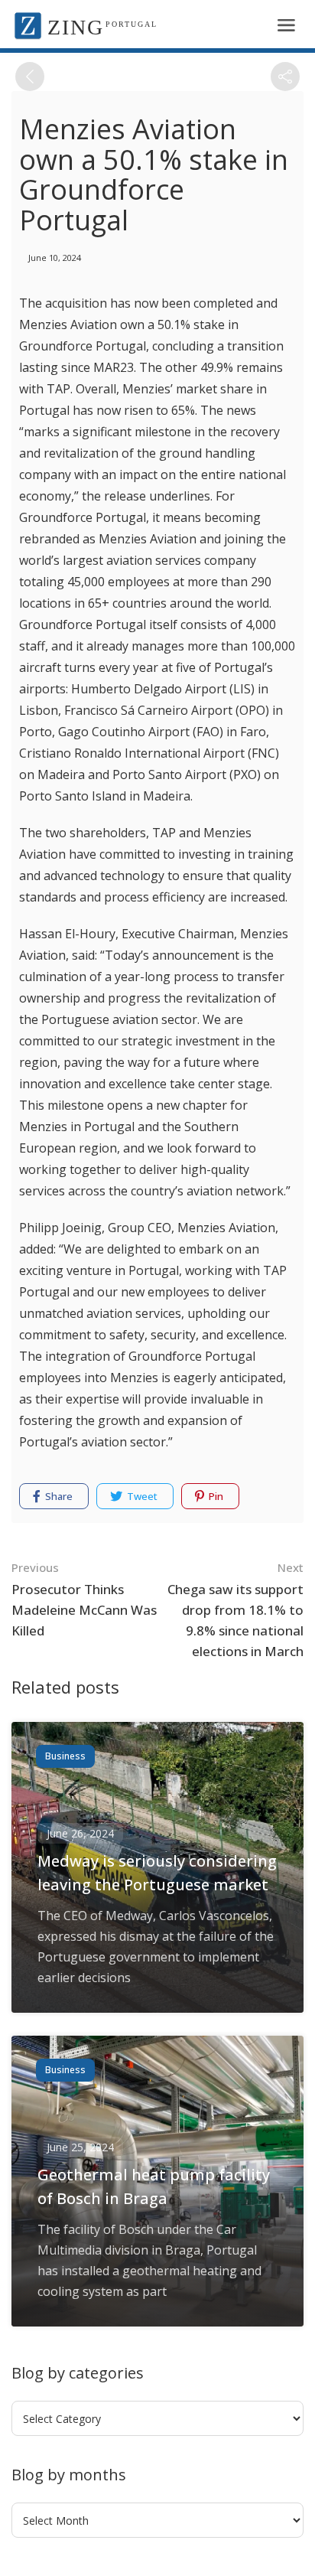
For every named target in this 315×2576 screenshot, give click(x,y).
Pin (215, 1496)
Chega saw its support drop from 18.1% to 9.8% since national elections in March (235, 1610)
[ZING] (28, 24)
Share (58, 1496)
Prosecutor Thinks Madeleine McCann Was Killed (84, 1599)
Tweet (141, 1496)
